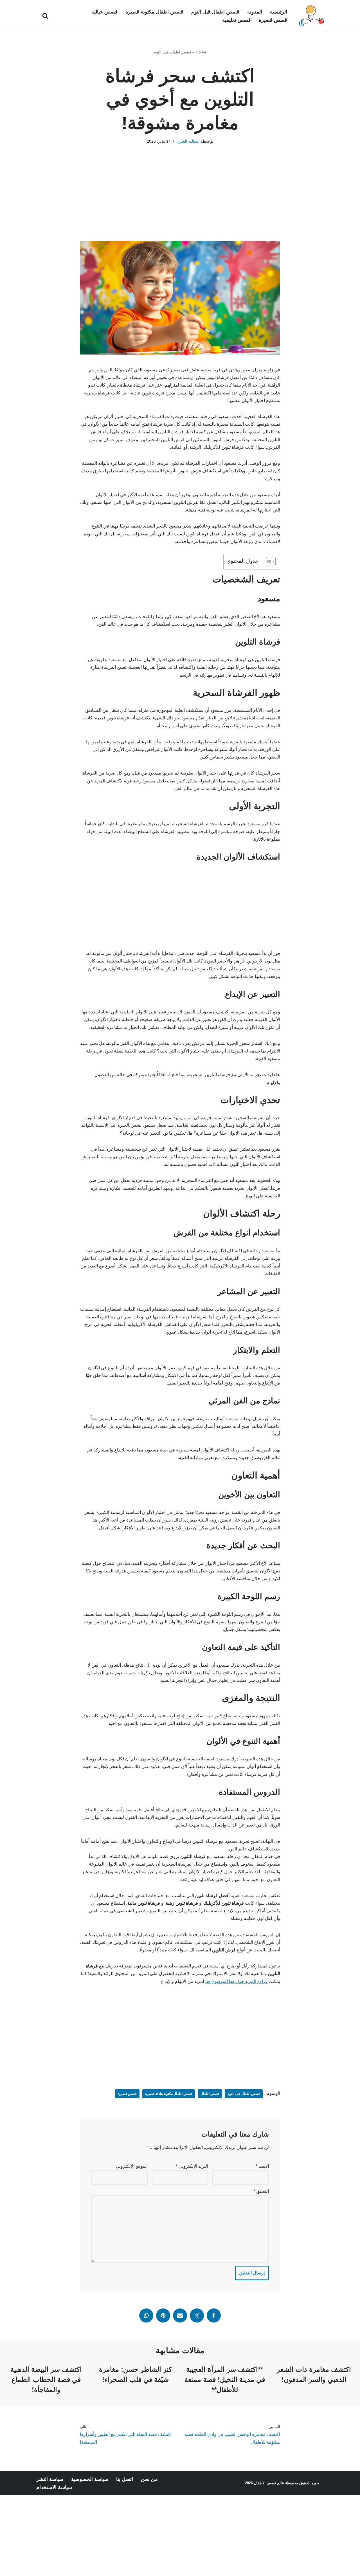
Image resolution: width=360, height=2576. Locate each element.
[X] (197, 2315)
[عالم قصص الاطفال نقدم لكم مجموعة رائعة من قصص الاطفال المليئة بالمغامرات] (311, 16)
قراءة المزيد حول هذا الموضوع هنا (237, 1981)
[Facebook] (214, 2315)
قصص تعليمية (237, 20)
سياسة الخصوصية (90, 2479)
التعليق (261, 2191)
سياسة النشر (50, 2479)
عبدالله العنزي (188, 141)
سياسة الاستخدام (54, 2487)
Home (201, 52)
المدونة (255, 12)
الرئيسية (279, 12)
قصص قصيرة (273, 20)
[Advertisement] (180, 201)
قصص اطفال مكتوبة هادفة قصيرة (169, 2094)
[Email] (180, 2315)
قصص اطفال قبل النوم (215, 12)
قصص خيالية (104, 12)
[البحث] (45, 16)
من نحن (149, 2479)
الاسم (262, 2166)
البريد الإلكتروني (192, 2166)
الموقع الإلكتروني (132, 2166)
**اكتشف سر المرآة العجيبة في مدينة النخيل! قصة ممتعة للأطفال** (225, 2379)
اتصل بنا (125, 2479)
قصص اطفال (210, 2094)
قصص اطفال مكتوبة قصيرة (154, 12)
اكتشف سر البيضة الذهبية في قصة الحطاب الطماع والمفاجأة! (46, 2379)
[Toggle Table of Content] (268, 562)
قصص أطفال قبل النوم (244, 2094)
